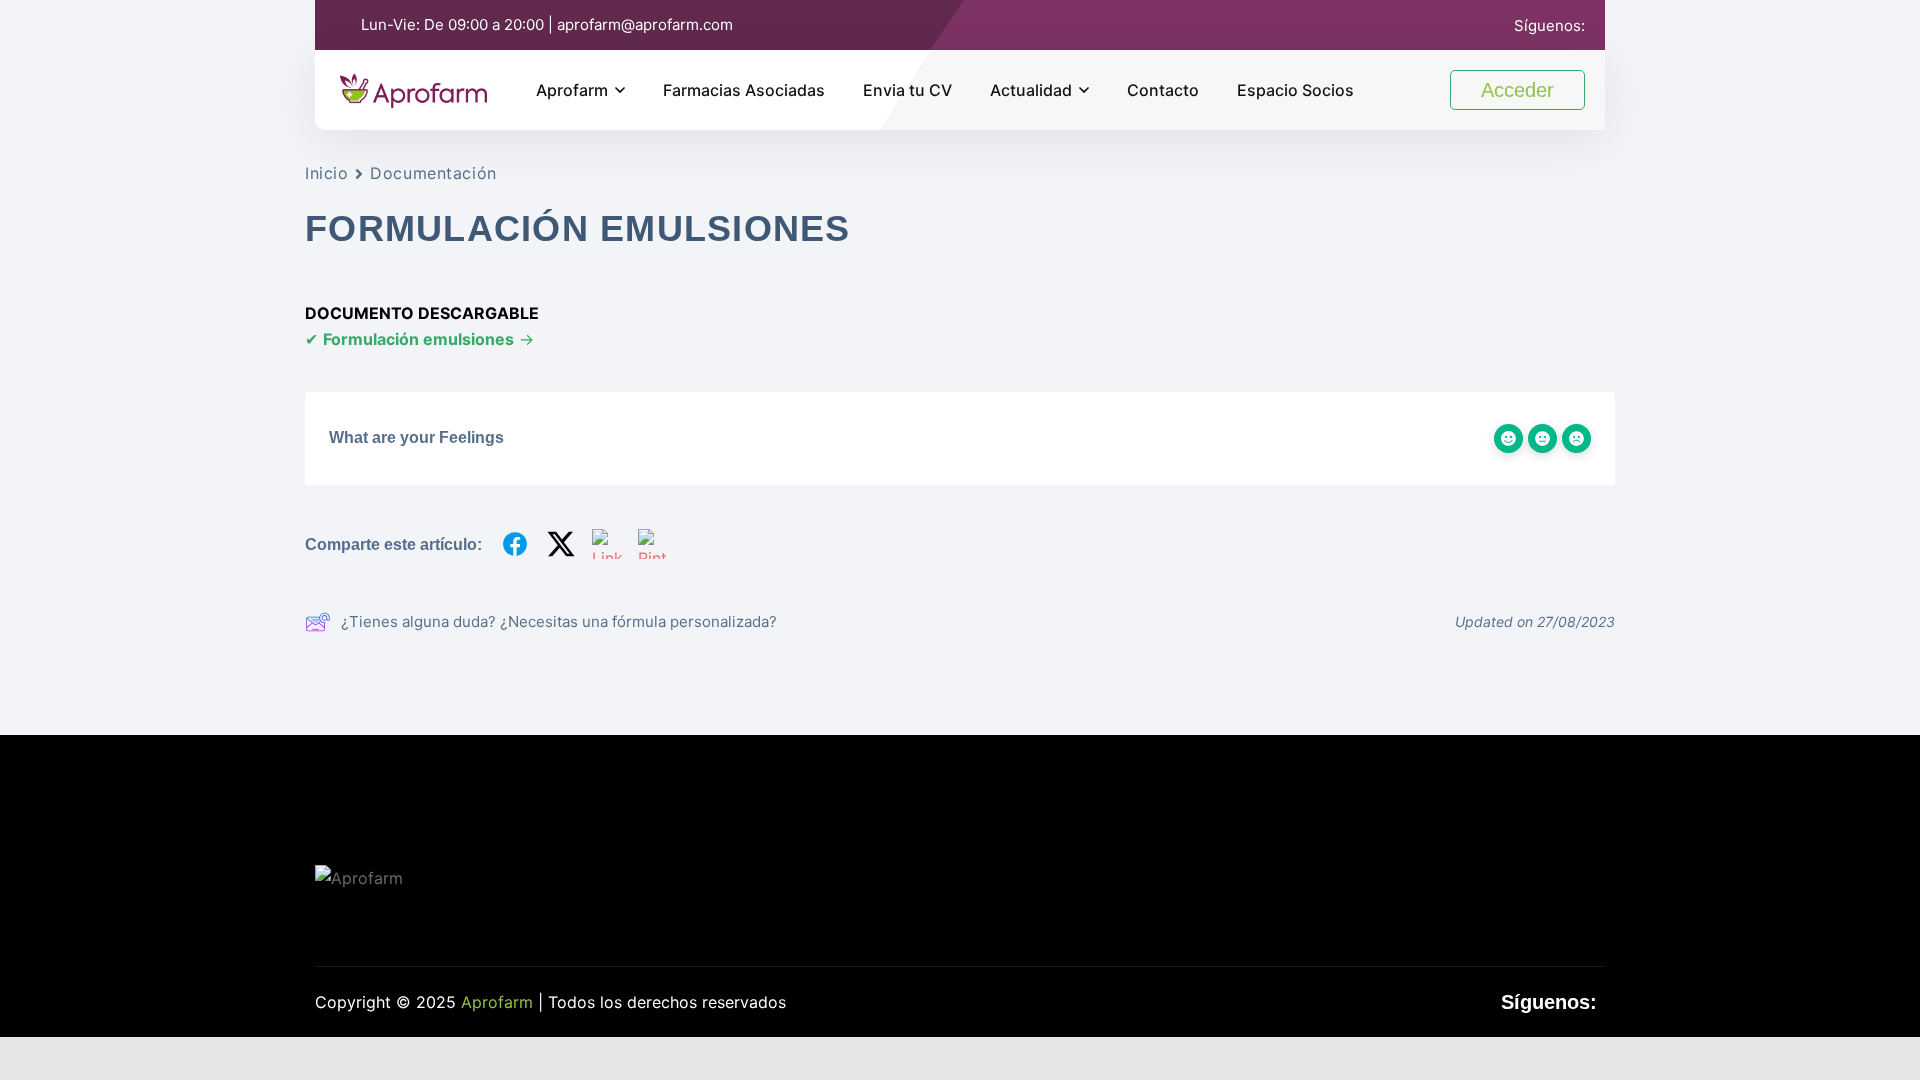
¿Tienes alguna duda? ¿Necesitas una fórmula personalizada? (559, 621)
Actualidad (1031, 90)
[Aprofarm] (413, 88)
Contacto (1163, 90)
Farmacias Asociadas (744, 90)
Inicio (326, 173)
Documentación (433, 173)
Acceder (1517, 90)
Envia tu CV (907, 90)
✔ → (419, 339)
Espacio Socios (1295, 90)
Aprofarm (572, 90)
